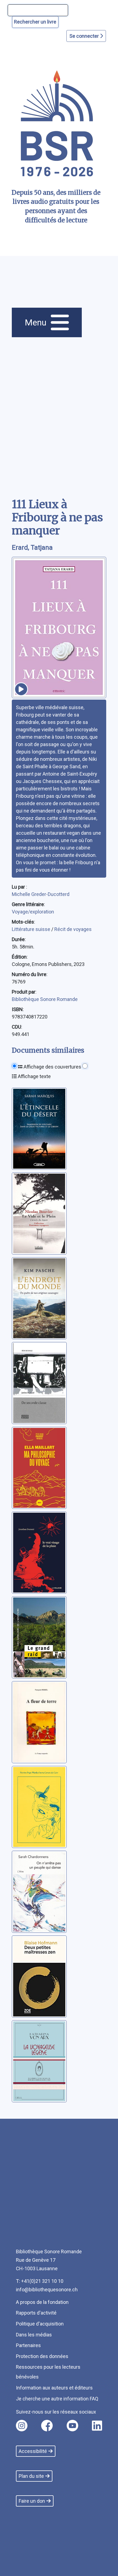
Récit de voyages (73, 929)
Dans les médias (34, 2335)
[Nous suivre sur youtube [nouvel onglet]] (72, 2426)
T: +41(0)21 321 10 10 (40, 2281)
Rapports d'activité (36, 2313)
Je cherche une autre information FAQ (57, 2399)
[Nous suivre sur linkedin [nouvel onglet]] (97, 2426)
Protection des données (42, 2356)
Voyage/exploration (33, 912)
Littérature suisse (32, 929)
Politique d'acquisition (40, 2324)
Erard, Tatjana (32, 548)
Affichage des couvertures (52, 1067)
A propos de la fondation (42, 2302)
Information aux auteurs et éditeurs (54, 2388)
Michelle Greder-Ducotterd (41, 894)
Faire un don (32, 2501)
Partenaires (28, 2345)
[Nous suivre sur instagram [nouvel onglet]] (22, 2426)
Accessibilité (33, 2451)
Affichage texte (34, 1076)
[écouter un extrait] (21, 689)
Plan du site (31, 2476)
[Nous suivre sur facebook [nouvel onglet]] (47, 2426)
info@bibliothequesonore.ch (47, 2290)
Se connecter (85, 36)
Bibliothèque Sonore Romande (45, 999)
